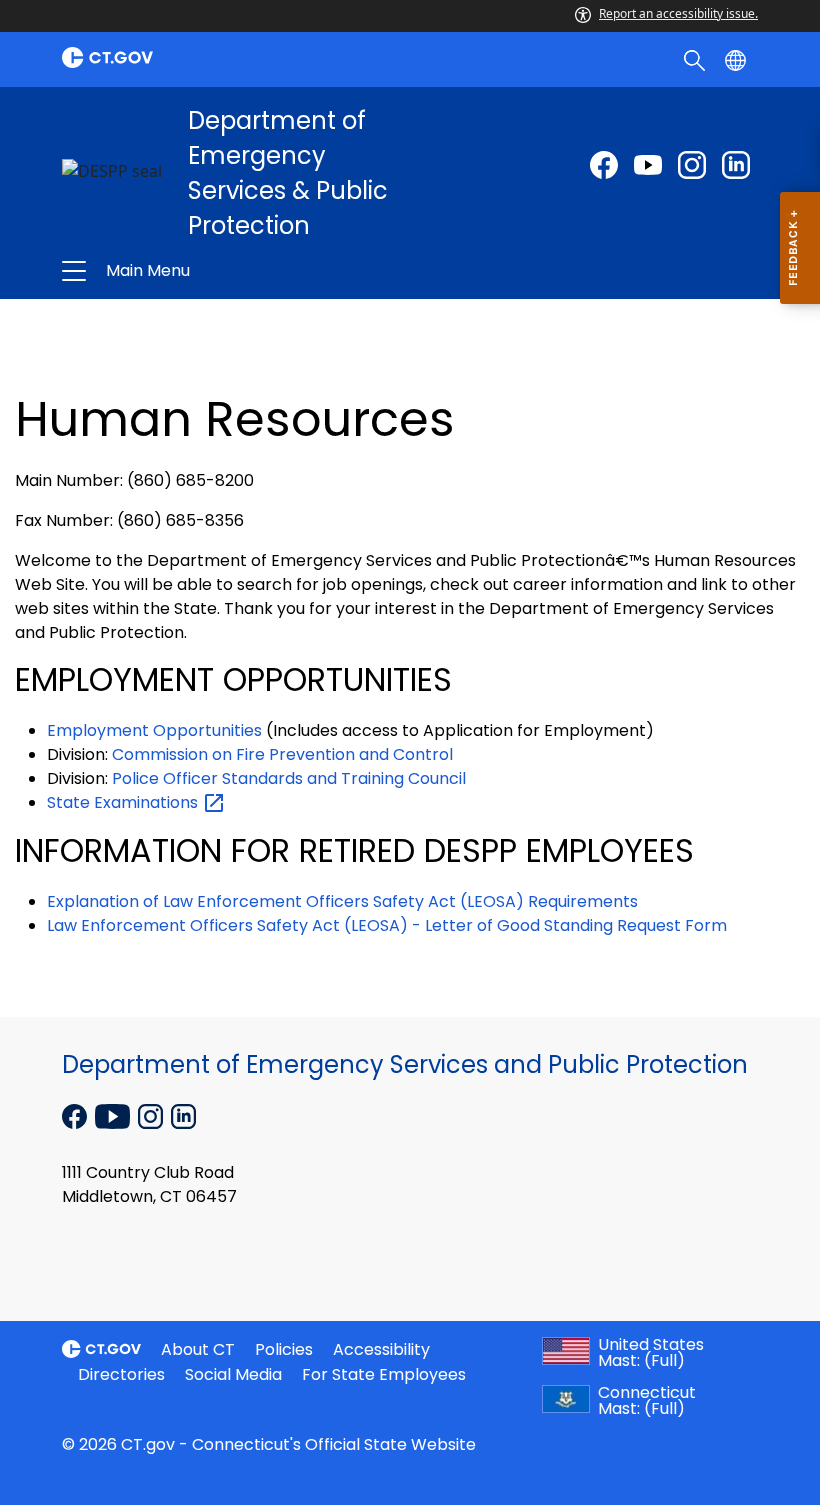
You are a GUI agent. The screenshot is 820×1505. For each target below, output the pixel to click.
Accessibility (381, 1349)
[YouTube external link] (114, 1115)
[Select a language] (737, 59)
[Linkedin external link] (183, 1115)
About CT (198, 1349)
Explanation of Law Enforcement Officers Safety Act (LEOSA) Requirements (342, 901)
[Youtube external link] (648, 165)
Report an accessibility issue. (678, 13)
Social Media (233, 1374)
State (124, 802)
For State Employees (384, 1374)
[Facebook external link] (604, 165)
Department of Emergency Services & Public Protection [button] (267, 271)
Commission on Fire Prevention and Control (282, 754)
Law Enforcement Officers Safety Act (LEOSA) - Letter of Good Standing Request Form (387, 925)
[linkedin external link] (736, 165)
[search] (696, 59)
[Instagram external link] (692, 165)
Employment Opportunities (154, 730)
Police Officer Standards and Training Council (289, 778)
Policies (284, 1349)
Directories (121, 1374)
